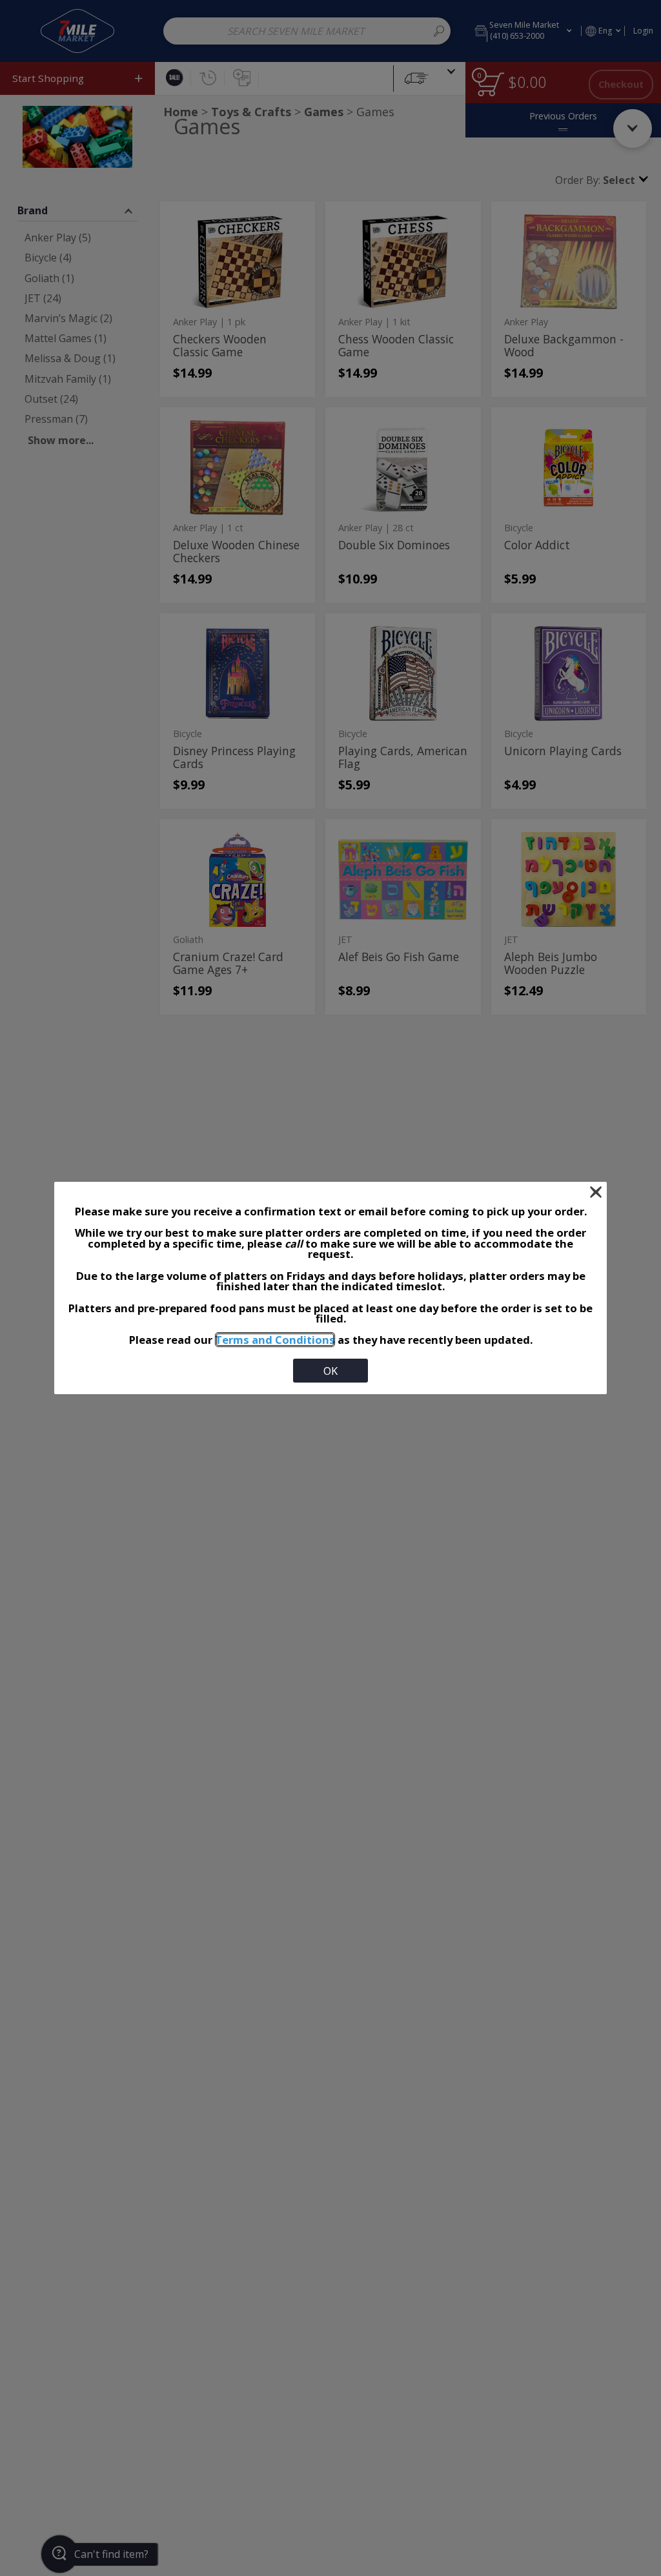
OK (330, 1371)
